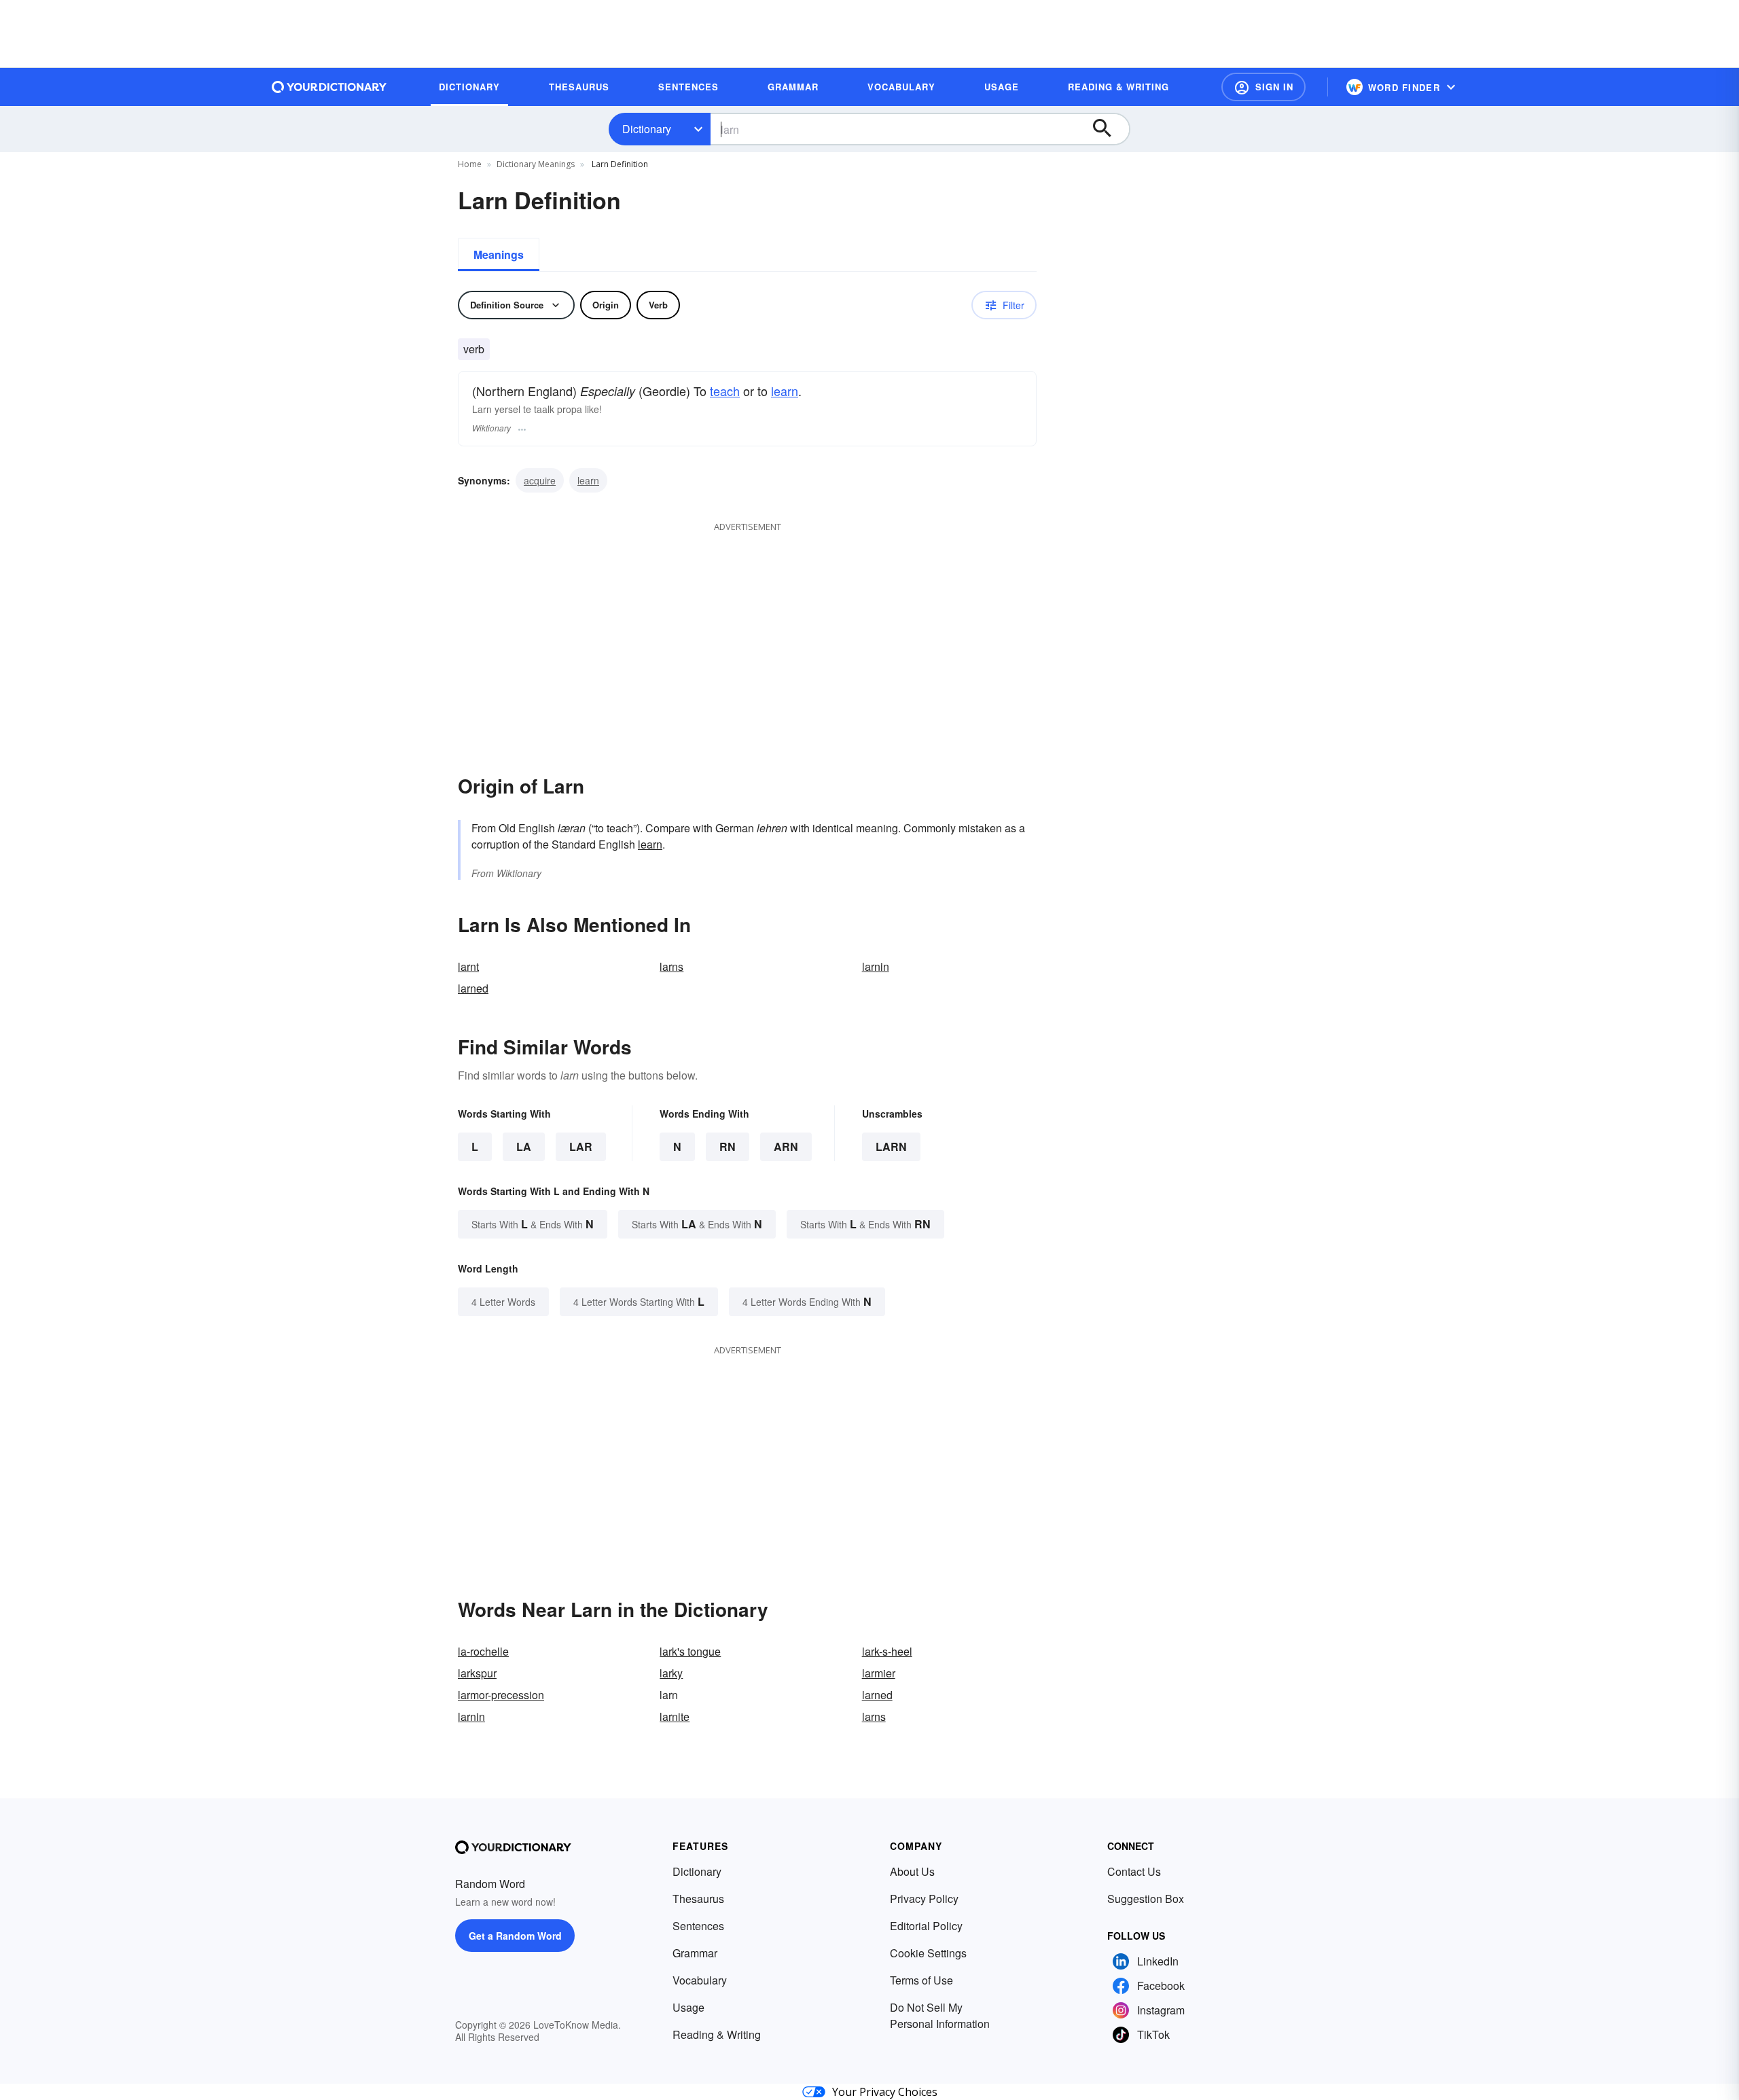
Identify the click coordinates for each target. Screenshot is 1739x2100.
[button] (1263, 87)
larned (473, 988)
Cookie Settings (928, 1953)
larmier (879, 1673)
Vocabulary (700, 1980)
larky (671, 1673)
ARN (786, 1146)
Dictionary (647, 129)
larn (891, 1146)
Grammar (695, 1953)
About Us (912, 1871)
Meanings (499, 254)
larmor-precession (501, 1695)
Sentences (698, 1926)
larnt (468, 966)
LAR (581, 1146)
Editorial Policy (926, 1926)
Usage (688, 2007)
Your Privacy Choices (885, 2092)
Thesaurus (698, 1899)
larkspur (477, 1673)
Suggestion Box (1146, 1899)
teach (725, 391)
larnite (675, 1716)
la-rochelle (483, 1651)
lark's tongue (690, 1651)
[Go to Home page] (329, 87)
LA (524, 1146)
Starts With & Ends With (533, 1224)
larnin (876, 966)
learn (785, 391)
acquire (540, 480)
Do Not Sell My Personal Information (940, 2015)
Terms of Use (921, 1980)
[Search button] (1109, 129)
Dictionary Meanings (536, 164)
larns (671, 966)
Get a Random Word (515, 1936)
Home (470, 164)
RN (728, 1146)
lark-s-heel (887, 1651)
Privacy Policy (924, 1899)
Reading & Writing (717, 2034)
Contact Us (1134, 1871)
